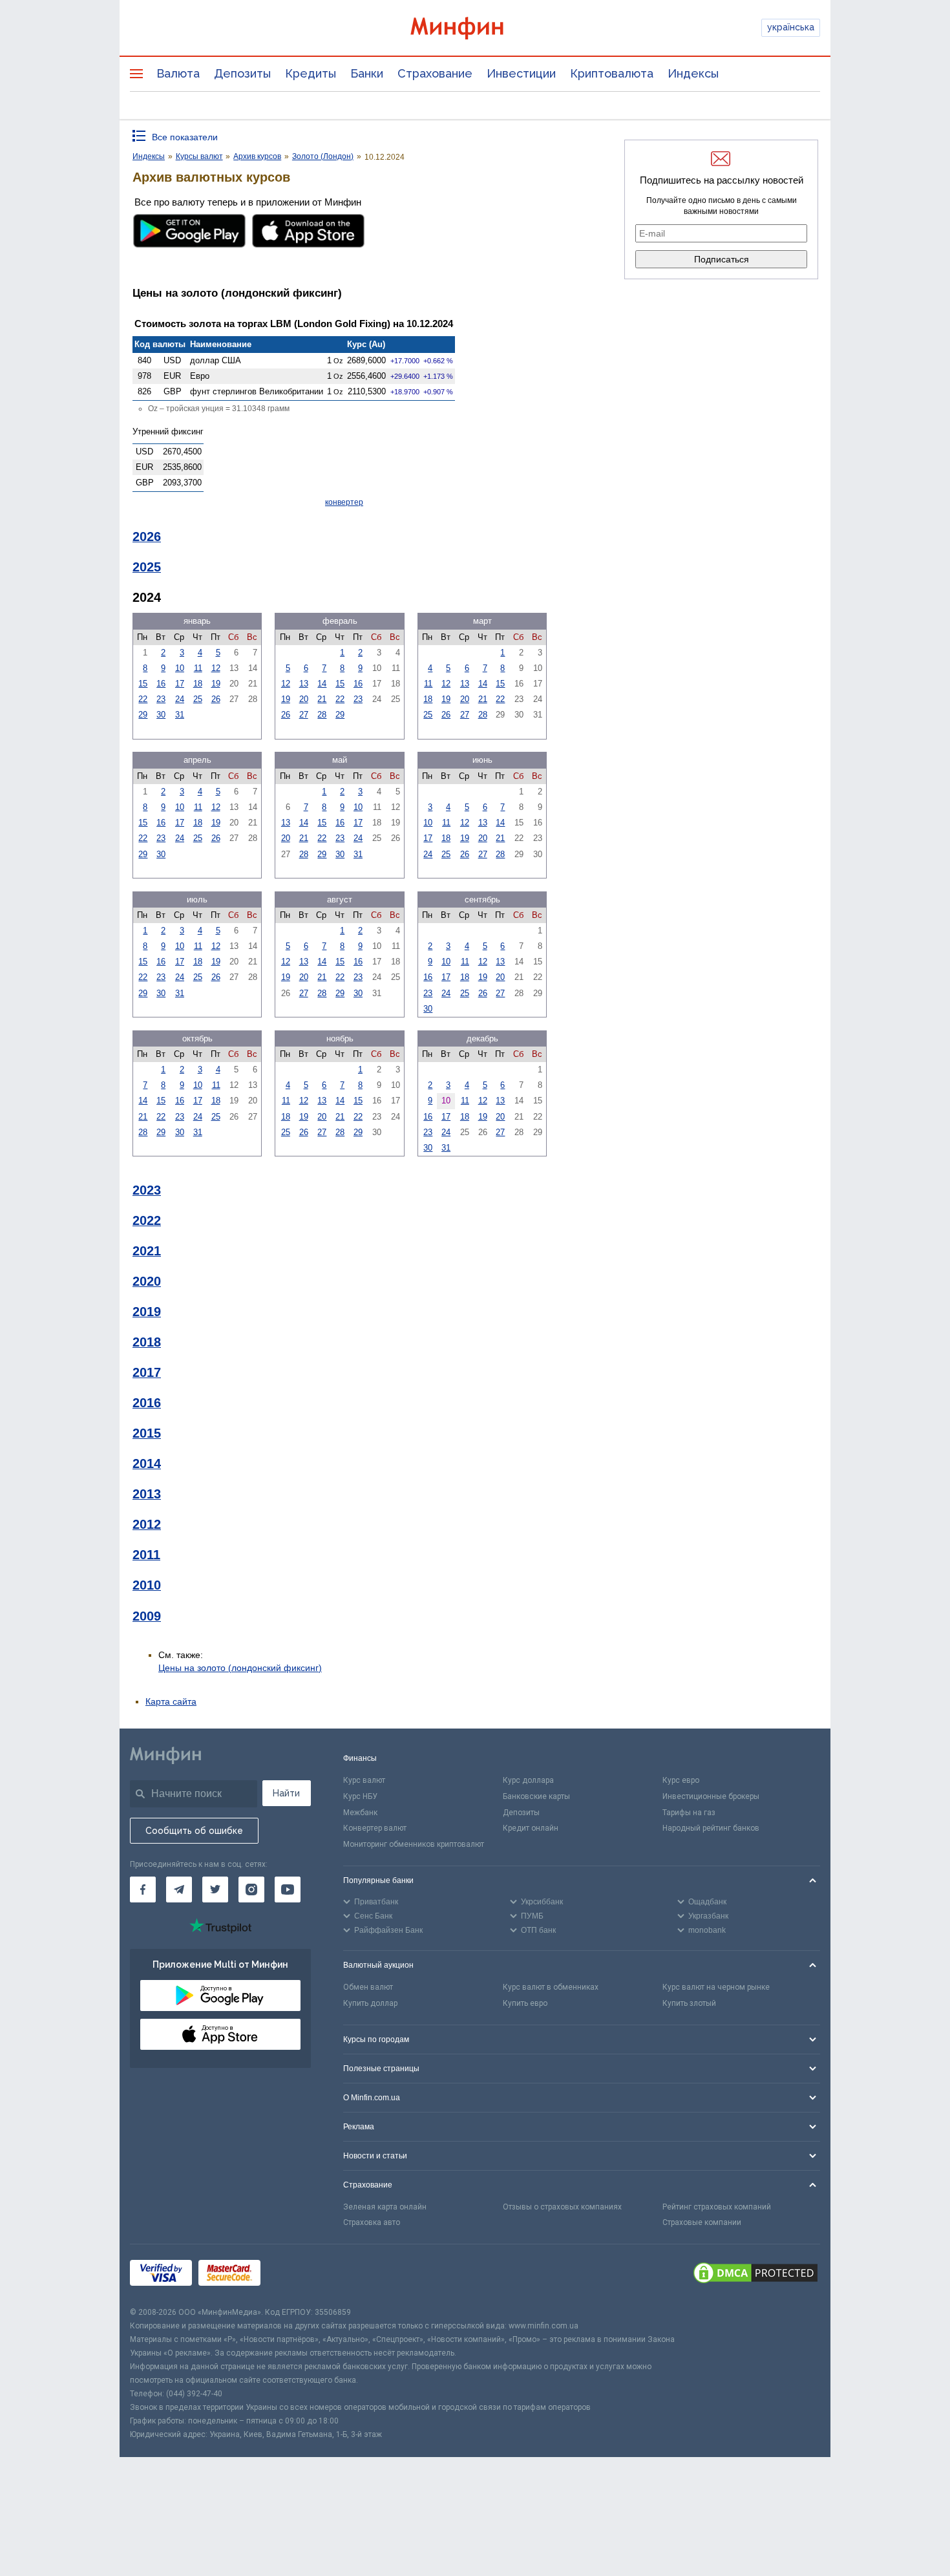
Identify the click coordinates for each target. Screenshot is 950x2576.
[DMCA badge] (755, 2275)
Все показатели (185, 137)
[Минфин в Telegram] (179, 1889)
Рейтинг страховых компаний (717, 2207)
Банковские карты (536, 1796)
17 (180, 684)
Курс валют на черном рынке (716, 1987)
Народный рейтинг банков (711, 1828)
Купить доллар (370, 2003)
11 (198, 668)
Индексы (693, 73)
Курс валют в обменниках (551, 1987)
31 (180, 715)
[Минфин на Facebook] (143, 1889)
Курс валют (364, 1780)
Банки (367, 73)
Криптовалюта (612, 73)
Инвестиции (521, 73)
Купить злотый (689, 2003)
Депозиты (242, 73)
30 (161, 715)
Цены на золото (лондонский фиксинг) (240, 1668)
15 (143, 684)
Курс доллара (528, 1780)
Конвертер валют (375, 1828)
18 (198, 684)
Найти (286, 1793)
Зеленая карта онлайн (385, 2207)
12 (216, 668)
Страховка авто (372, 2222)
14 (322, 684)
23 (161, 699)
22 (143, 699)
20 (304, 699)
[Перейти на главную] (475, 28)
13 (304, 684)
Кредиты (311, 73)
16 (161, 684)
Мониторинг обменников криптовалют (414, 1844)
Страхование (435, 73)
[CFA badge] (296, 2275)
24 (180, 699)
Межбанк (360, 1813)
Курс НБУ (360, 1796)
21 (322, 699)
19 (216, 684)
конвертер (344, 502)
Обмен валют (368, 1987)
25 (198, 699)
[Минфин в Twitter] (215, 1889)
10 (180, 668)
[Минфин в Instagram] (251, 1889)
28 (322, 715)
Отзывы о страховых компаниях (562, 2207)
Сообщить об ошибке (194, 1831)
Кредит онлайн (531, 1828)
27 (304, 715)
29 (143, 715)
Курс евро (681, 1780)
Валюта (178, 73)
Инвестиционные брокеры (711, 1796)
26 (216, 699)
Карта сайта (171, 1701)
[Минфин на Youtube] (288, 1889)
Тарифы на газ (689, 1813)
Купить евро (525, 2003)
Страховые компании (702, 2222)
